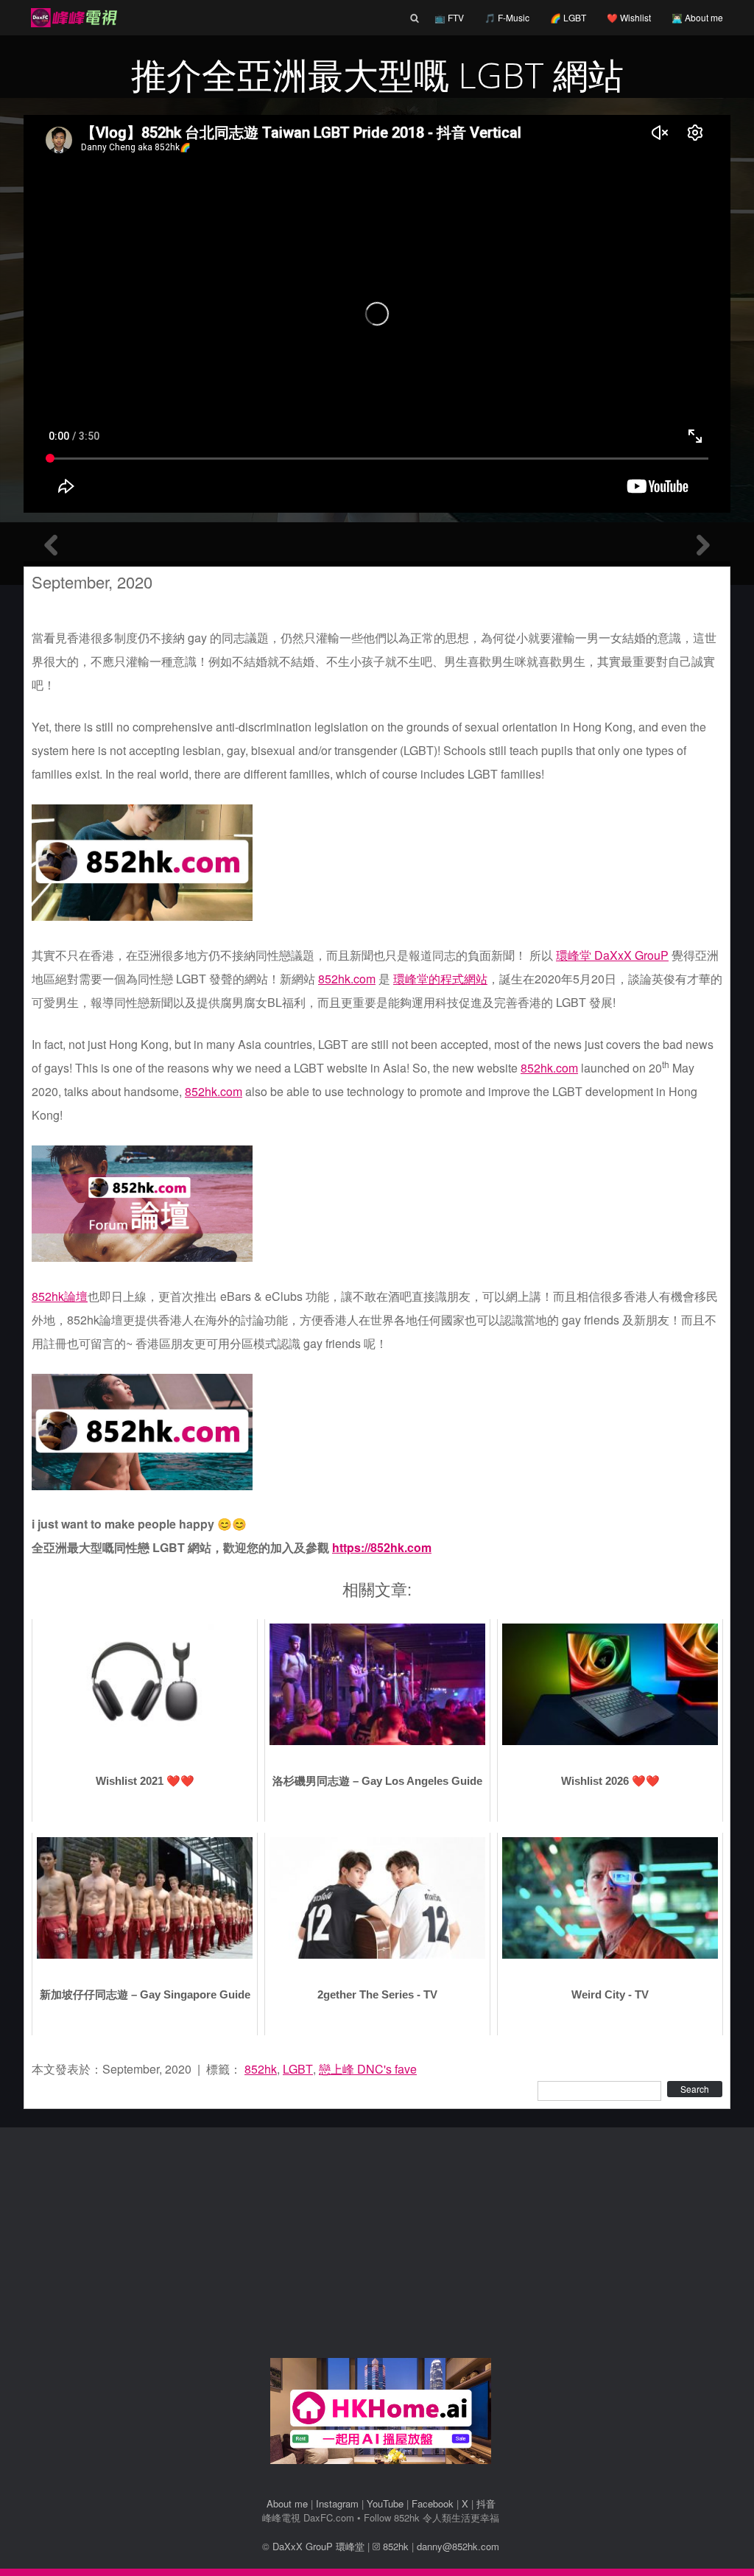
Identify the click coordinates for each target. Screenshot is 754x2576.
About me (287, 2503)
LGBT (298, 2069)
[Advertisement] (381, 2248)
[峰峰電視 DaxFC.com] (72, 18)
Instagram (337, 2503)
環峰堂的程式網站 (440, 979)
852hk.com (347, 979)
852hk (261, 2069)
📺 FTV (449, 17)
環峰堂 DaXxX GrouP (612, 955)
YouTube (385, 2503)
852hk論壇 (60, 1296)
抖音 (486, 2503)
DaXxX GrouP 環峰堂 (318, 2546)
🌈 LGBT (568, 17)
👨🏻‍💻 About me (697, 17)
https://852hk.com (382, 1547)
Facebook (433, 2503)
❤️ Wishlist (629, 17)
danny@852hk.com (458, 2546)
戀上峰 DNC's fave (368, 2069)
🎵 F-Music (507, 17)
